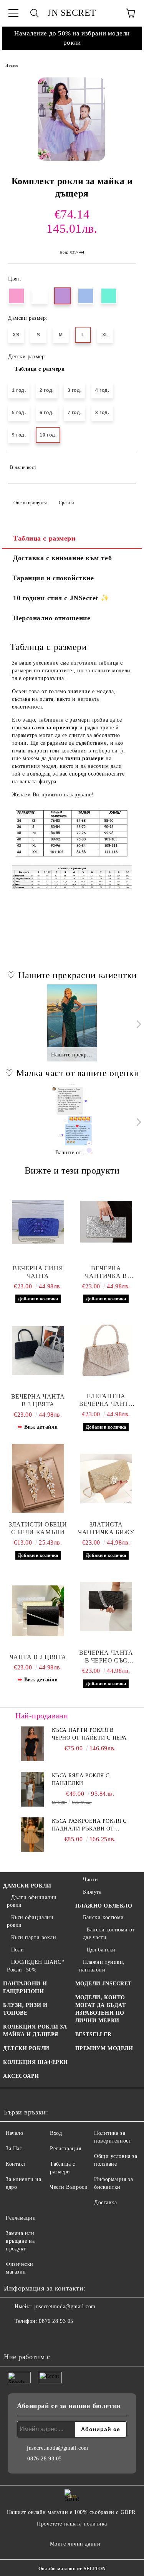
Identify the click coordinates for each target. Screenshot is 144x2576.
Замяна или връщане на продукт (20, 2241)
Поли (18, 1950)
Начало (12, 65)
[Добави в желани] (125, 464)
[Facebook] (14, 2337)
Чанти (91, 1880)
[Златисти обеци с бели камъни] (38, 1478)
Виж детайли (41, 1427)
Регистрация (65, 2149)
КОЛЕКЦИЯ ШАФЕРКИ (36, 2062)
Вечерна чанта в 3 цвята (38, 1400)
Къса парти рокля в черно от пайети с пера (89, 1734)
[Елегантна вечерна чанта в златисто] (106, 1350)
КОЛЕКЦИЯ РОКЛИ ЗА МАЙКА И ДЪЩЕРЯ (35, 2031)
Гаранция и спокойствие (53, 578)
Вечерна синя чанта (38, 1272)
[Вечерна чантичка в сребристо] (106, 1222)
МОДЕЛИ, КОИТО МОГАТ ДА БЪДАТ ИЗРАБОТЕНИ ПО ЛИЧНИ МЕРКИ (101, 2009)
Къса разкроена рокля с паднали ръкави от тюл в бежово (89, 1825)
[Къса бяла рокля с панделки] (32, 1789)
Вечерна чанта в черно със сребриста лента (106, 1657)
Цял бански (101, 1950)
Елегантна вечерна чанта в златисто (106, 1400)
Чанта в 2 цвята (38, 1657)
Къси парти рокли (34, 1937)
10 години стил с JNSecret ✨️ (61, 598)
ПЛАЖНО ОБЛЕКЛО (104, 1906)
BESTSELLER (94, 2034)
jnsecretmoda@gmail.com (65, 2306)
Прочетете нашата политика (72, 2524)
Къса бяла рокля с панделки (81, 1779)
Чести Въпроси (69, 2187)
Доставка (105, 2202)
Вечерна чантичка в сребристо (106, 1272)
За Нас (14, 2149)
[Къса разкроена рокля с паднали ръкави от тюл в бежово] (32, 1835)
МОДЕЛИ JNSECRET (103, 1984)
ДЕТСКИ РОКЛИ (26, 2048)
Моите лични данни (75, 2544)
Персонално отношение (52, 618)
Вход (56, 2133)
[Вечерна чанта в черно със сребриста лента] (106, 1607)
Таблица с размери (40, 369)
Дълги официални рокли (32, 1901)
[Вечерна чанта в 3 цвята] (38, 1350)
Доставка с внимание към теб (62, 558)
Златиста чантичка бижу (106, 1528)
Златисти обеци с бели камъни (38, 1528)
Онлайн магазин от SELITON (72, 2569)
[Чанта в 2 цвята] (38, 1611)
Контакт (16, 2164)
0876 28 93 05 (56, 2321)
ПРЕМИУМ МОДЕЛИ (104, 2048)
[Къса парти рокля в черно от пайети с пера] (32, 1744)
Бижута (92, 1892)
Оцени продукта (30, 503)
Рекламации (21, 2218)
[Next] (137, 1024)
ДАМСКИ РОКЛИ (27, 1886)
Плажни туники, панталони (102, 1966)
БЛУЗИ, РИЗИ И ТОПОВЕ (25, 2009)
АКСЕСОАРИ (21, 2076)
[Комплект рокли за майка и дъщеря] (71, 119)
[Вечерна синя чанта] (38, 1222)
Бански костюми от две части (109, 1934)
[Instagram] (31, 2337)
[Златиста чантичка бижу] (106, 1478)
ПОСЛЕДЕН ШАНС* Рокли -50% (36, 1966)
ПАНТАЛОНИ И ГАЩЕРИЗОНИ (25, 1987)
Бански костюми (103, 1917)
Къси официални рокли (30, 1921)
